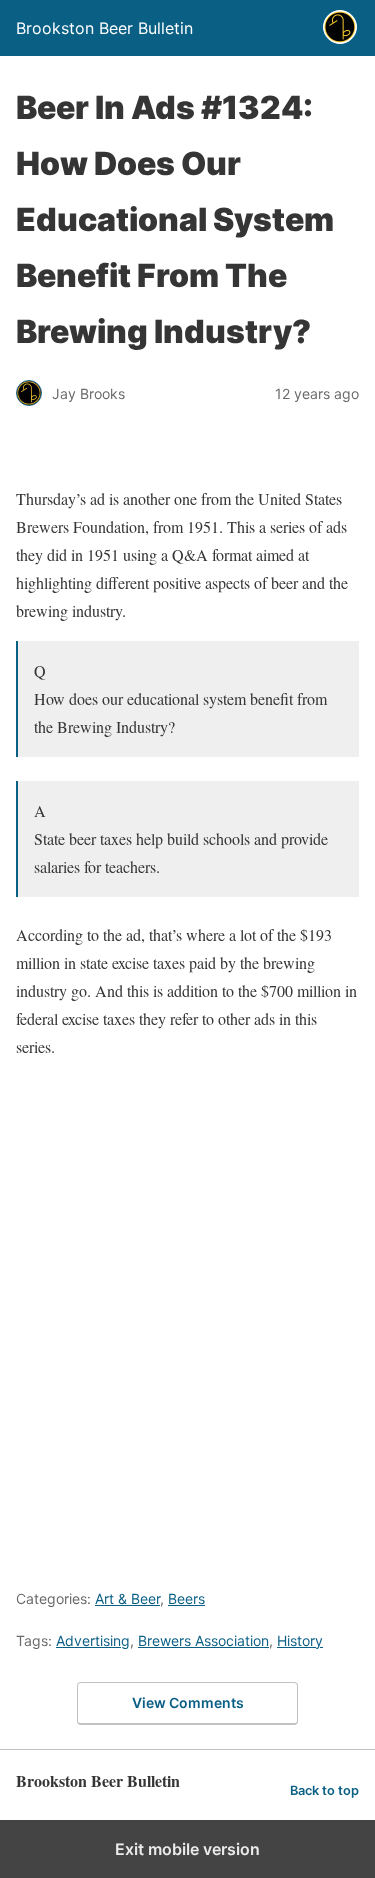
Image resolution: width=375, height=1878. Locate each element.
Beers (186, 1598)
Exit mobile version (187, 1849)
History (300, 1640)
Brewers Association (203, 1640)
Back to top (324, 1790)
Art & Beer (127, 1598)
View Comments (188, 1702)
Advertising (93, 1640)
